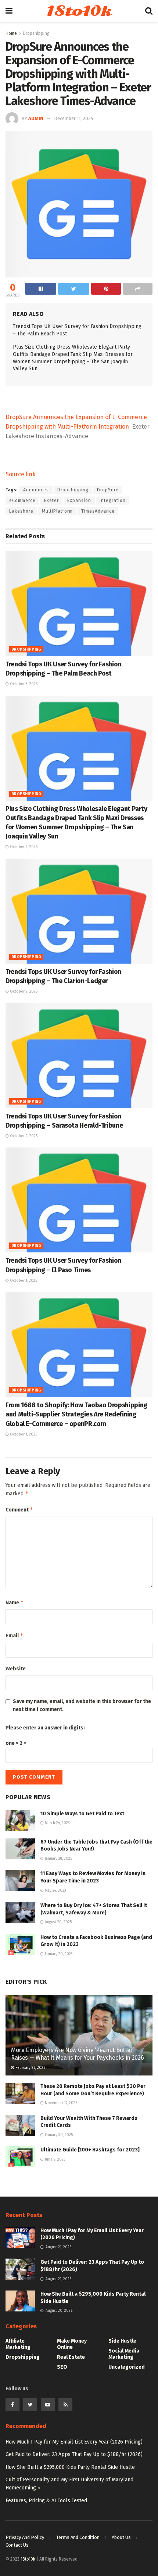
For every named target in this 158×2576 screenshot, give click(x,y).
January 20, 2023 (58, 1954)
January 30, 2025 (58, 2135)
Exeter (51, 501)
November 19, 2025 (60, 2103)
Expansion (79, 501)
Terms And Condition (78, 2537)
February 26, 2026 (30, 2068)
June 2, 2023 (55, 2160)
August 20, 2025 (58, 1922)
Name (15, 1602)
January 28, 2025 (58, 1859)
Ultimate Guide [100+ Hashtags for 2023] (90, 2150)
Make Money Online (72, 2344)
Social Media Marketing (124, 2354)
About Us (121, 2537)
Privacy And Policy (25, 2537)
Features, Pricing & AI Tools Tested (46, 2501)
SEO (62, 2367)
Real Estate (71, 2357)
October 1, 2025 (23, 1281)
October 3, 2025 (23, 684)
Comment (19, 1509)
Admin (36, 118)
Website (16, 1669)
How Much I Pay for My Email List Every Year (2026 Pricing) (74, 2442)
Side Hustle (122, 2341)
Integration (113, 501)
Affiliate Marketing (18, 2344)
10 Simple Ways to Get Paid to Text (82, 1814)
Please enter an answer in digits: (45, 1728)
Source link (21, 474)
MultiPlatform (57, 511)
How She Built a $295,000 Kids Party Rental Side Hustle (70, 2467)
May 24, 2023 (55, 1891)
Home (11, 33)
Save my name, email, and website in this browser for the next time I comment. (82, 1705)
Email (15, 1635)
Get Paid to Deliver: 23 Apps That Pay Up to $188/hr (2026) (74, 2454)
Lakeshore (21, 511)
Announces (36, 490)
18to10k (79, 11)
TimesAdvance (98, 511)
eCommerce (22, 501)
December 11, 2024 (74, 118)
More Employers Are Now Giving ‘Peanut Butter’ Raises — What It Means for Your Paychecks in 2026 (77, 2054)
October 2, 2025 (23, 847)
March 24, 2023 (57, 1823)
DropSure (108, 490)
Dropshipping (36, 33)
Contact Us (17, 2545)
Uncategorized (127, 2367)
